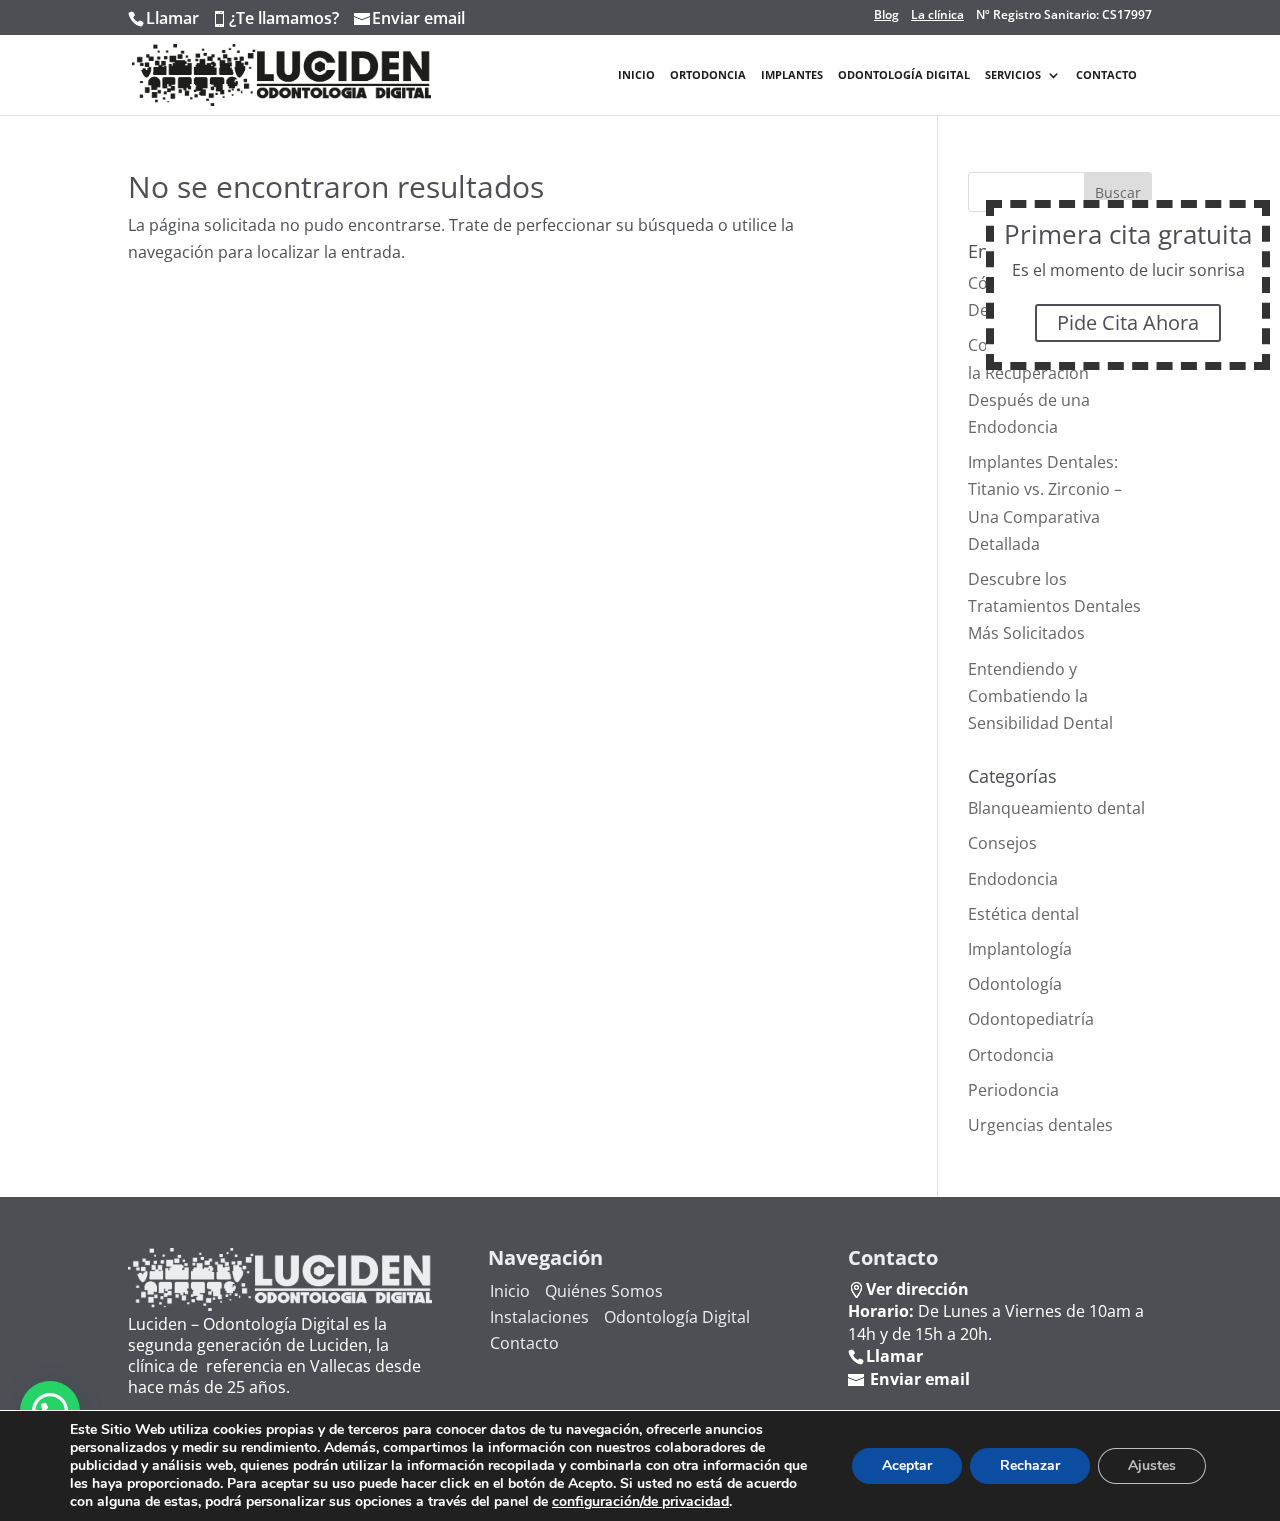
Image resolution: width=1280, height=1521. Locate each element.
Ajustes (1152, 1465)
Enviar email (418, 18)
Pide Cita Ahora (1128, 322)
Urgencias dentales (1040, 1125)
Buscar (1118, 192)
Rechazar (1030, 1465)
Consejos (1002, 843)
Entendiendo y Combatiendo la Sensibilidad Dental (1040, 696)
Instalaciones (539, 1317)
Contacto (1106, 75)
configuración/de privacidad (640, 1502)
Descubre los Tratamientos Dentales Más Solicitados (1054, 606)
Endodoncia (1013, 879)
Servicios (1013, 75)
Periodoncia (1013, 1090)
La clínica (937, 15)
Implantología (1020, 949)
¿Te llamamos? (284, 18)
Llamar (172, 18)
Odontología (1015, 984)
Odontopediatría (1031, 1019)
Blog (886, 15)
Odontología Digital (904, 75)
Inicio (636, 75)
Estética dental (1023, 914)
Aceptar (907, 1465)
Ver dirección (917, 1289)
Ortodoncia (708, 75)
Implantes (792, 75)
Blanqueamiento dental (1056, 808)
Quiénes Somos (604, 1291)
